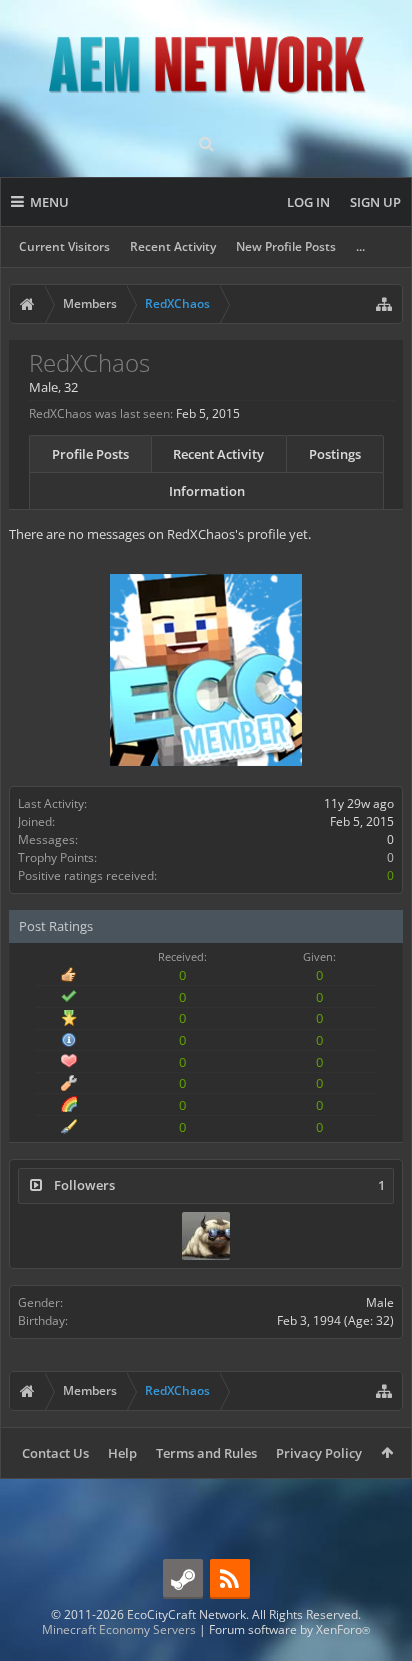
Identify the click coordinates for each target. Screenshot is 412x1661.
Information (207, 491)
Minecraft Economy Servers (119, 1629)
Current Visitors (64, 246)
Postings (335, 454)
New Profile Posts (286, 246)
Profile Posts (90, 454)
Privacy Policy (319, 1453)
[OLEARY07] (206, 1236)
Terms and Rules (206, 1453)
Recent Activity (173, 246)
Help (122, 1453)
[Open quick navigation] (384, 304)
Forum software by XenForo (289, 1629)
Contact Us (55, 1453)
